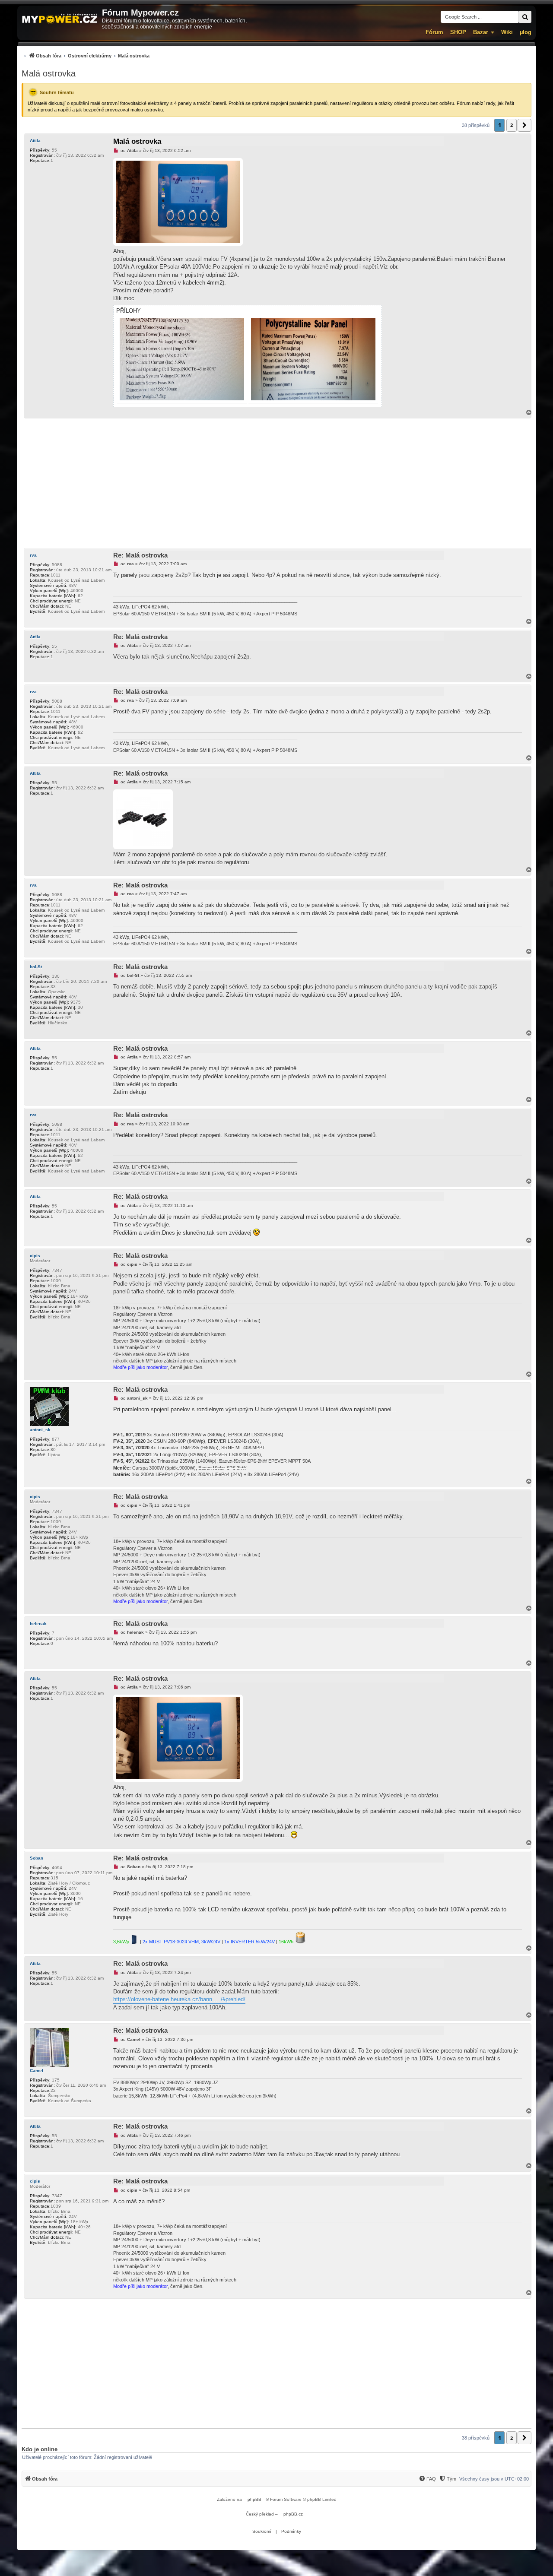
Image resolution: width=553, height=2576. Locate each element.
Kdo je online (40, 2449)
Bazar (481, 32)
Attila (35, 141)
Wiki (507, 32)
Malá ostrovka (49, 73)
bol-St (36, 967)
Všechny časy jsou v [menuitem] (494, 2479)
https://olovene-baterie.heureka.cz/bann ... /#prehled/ (179, 1999)
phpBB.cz (293, 2514)
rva (33, 555)
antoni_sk (40, 1430)
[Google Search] (525, 17)
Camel (37, 2071)
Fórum (434, 32)
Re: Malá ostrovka (140, 555)
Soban (37, 1858)
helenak (38, 1624)
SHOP (458, 32)
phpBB (254, 2499)
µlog (526, 32)
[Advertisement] (276, 483)
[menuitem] (86, 55)
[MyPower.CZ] (60, 19)
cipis (35, 1256)
